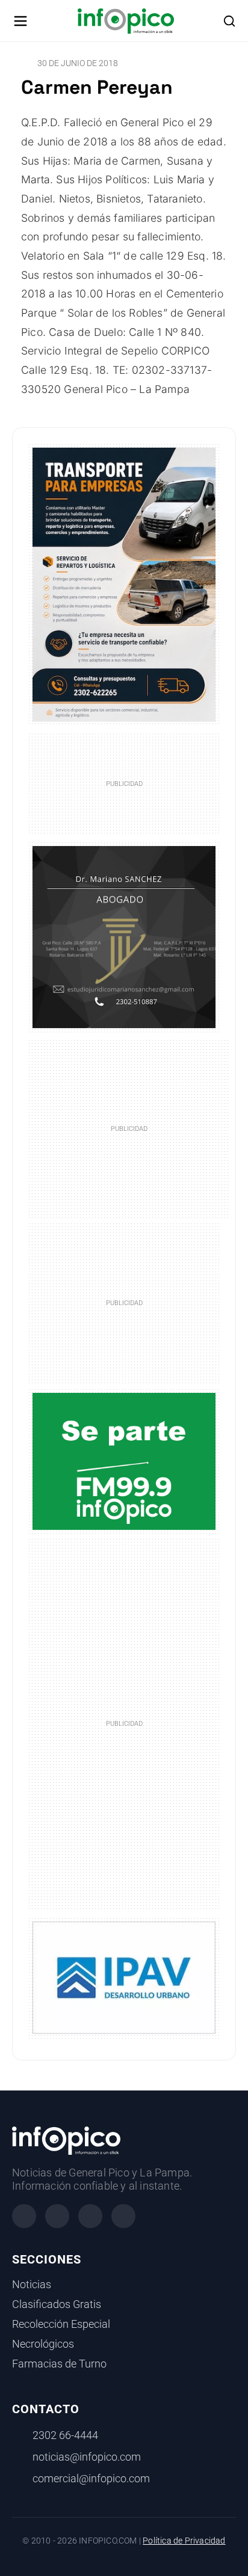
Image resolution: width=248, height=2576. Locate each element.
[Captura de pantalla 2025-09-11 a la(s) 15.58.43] (124, 936)
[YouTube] (123, 2216)
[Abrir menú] (20, 21)
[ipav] (124, 1977)
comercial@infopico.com (91, 2479)
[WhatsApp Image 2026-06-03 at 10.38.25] (124, 585)
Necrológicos (43, 2344)
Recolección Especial (61, 2324)
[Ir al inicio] (126, 21)
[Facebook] (24, 2216)
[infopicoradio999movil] (124, 1460)
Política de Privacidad (184, 2541)
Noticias (32, 2285)
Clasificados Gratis (57, 2304)
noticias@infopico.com (87, 2457)
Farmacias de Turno (59, 2364)
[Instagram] (57, 2216)
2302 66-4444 (65, 2435)
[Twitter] (90, 2216)
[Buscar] (229, 21)
